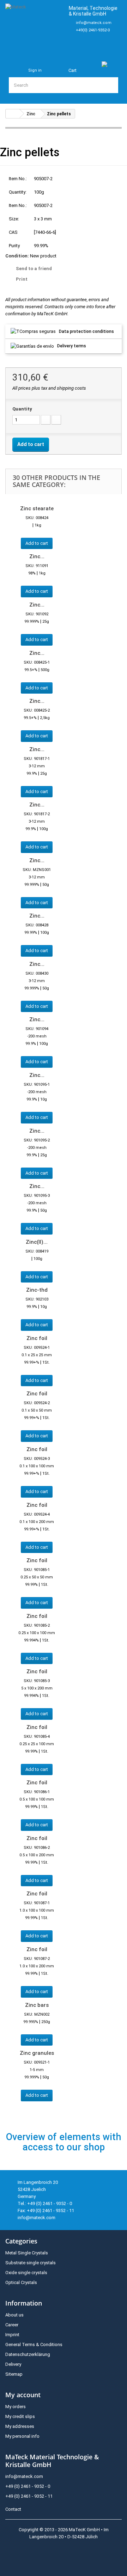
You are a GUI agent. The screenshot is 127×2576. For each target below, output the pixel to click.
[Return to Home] (13, 114)
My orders (16, 2407)
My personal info (22, 2436)
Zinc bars (37, 2005)
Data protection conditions (86, 331)
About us (14, 2315)
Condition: (17, 256)
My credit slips (20, 2416)
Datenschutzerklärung (28, 2354)
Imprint (12, 2335)
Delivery (13, 2364)
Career (12, 2325)
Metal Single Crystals (27, 2253)
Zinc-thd (37, 1290)
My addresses (20, 2426)
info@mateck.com (94, 23)
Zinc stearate (37, 508)
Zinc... (37, 556)
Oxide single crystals (26, 2273)
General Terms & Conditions (34, 2344)
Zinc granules (37, 2053)
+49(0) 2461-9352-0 (93, 30)
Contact (13, 2509)
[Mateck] (34, 26)
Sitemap (14, 2374)
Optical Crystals (21, 2282)
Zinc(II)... (37, 1242)
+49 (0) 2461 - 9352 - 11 (29, 2496)
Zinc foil (37, 1338)
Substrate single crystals (31, 2263)
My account (23, 2395)
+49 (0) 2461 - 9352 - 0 (28, 2486)
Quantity (22, 409)
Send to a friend (34, 269)
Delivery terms (72, 346)
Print (22, 279)
